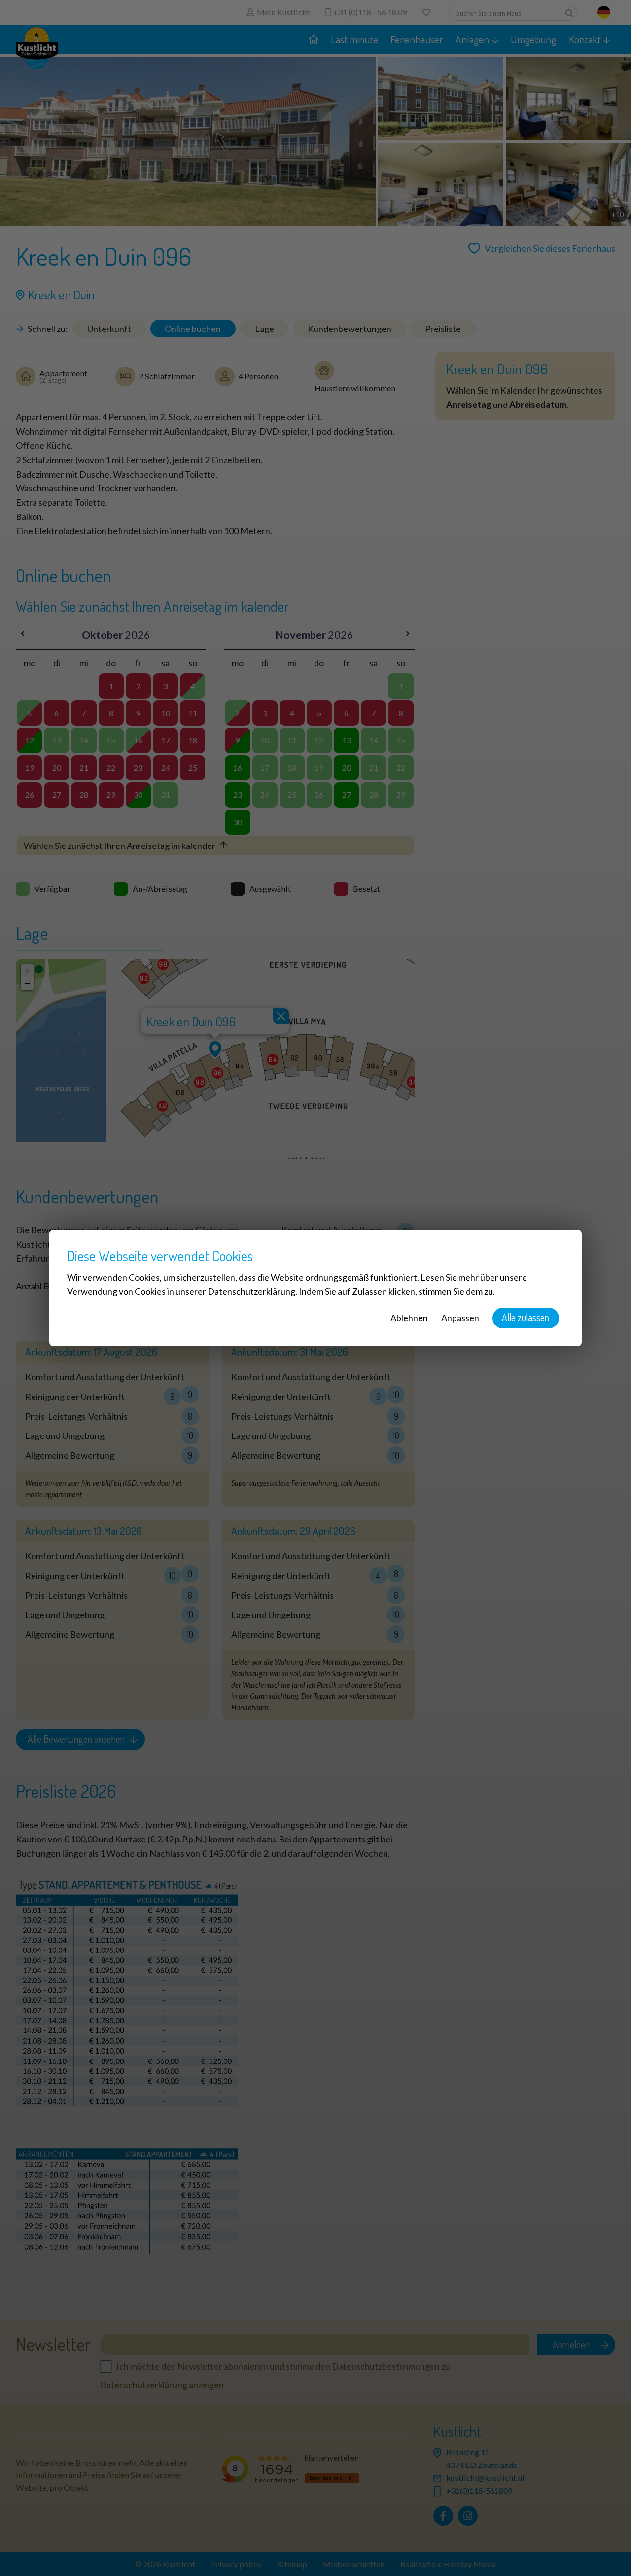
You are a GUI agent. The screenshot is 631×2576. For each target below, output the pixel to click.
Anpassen (460, 1318)
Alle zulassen (526, 1317)
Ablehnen (409, 1318)
